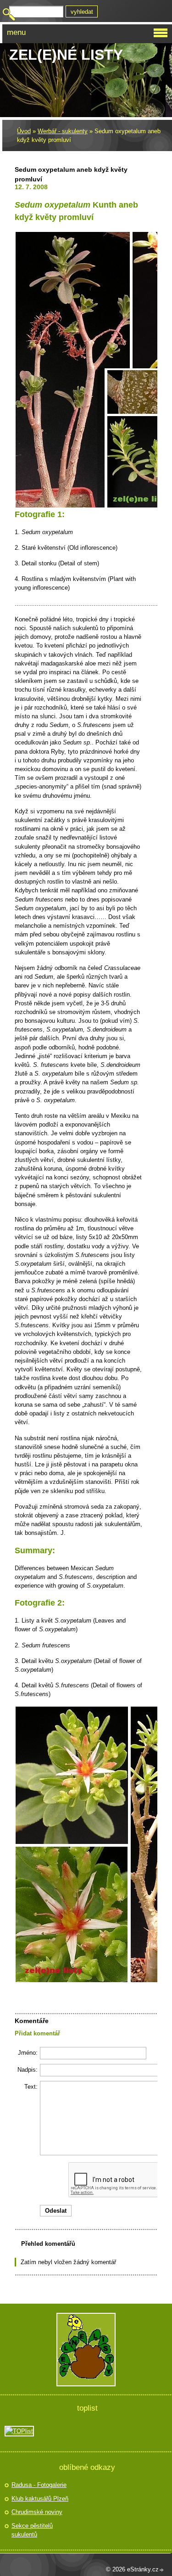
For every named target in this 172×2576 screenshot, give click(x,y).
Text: (31, 2087)
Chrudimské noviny (37, 2512)
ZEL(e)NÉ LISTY (66, 55)
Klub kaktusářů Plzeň (40, 2499)
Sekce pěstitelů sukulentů (32, 2530)
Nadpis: (28, 2070)
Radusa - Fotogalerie (39, 2485)
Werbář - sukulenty (63, 131)
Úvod (24, 131)
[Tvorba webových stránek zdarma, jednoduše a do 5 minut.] (162, 2570)
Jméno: (28, 2053)
